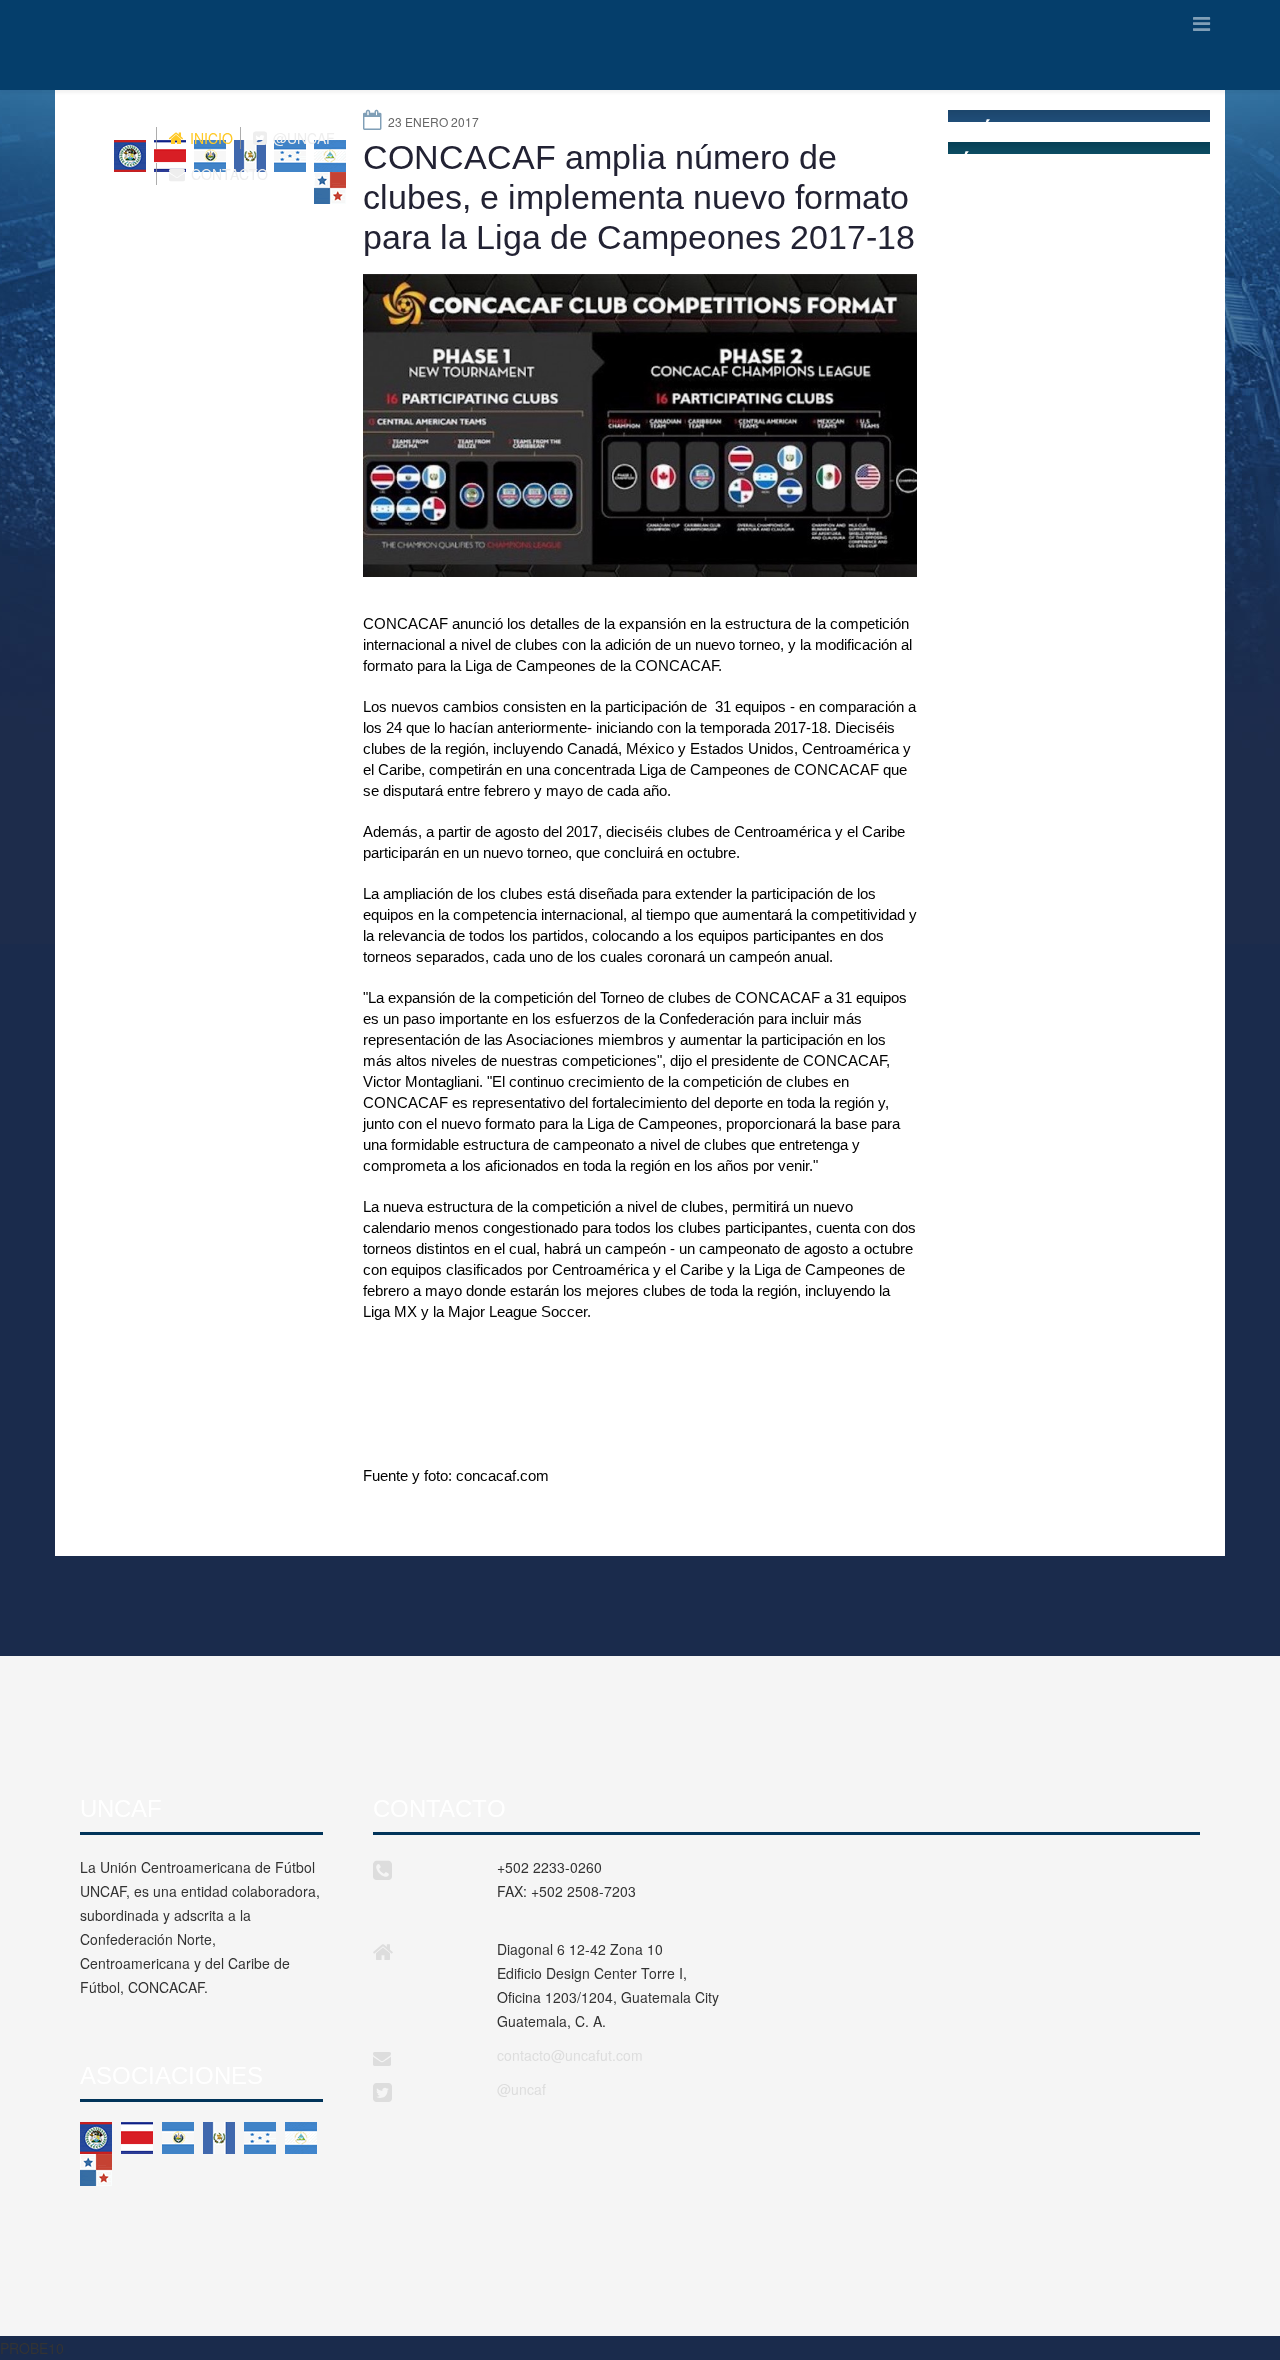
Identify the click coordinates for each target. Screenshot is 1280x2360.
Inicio (209, 138)
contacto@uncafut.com (570, 2055)
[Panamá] (96, 2170)
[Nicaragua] (301, 2138)
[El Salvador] (178, 2138)
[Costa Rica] (137, 2138)
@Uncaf (302, 138)
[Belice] (96, 2138)
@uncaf (521, 2089)
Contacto (227, 174)
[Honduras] (260, 2138)
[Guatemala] (219, 2138)
